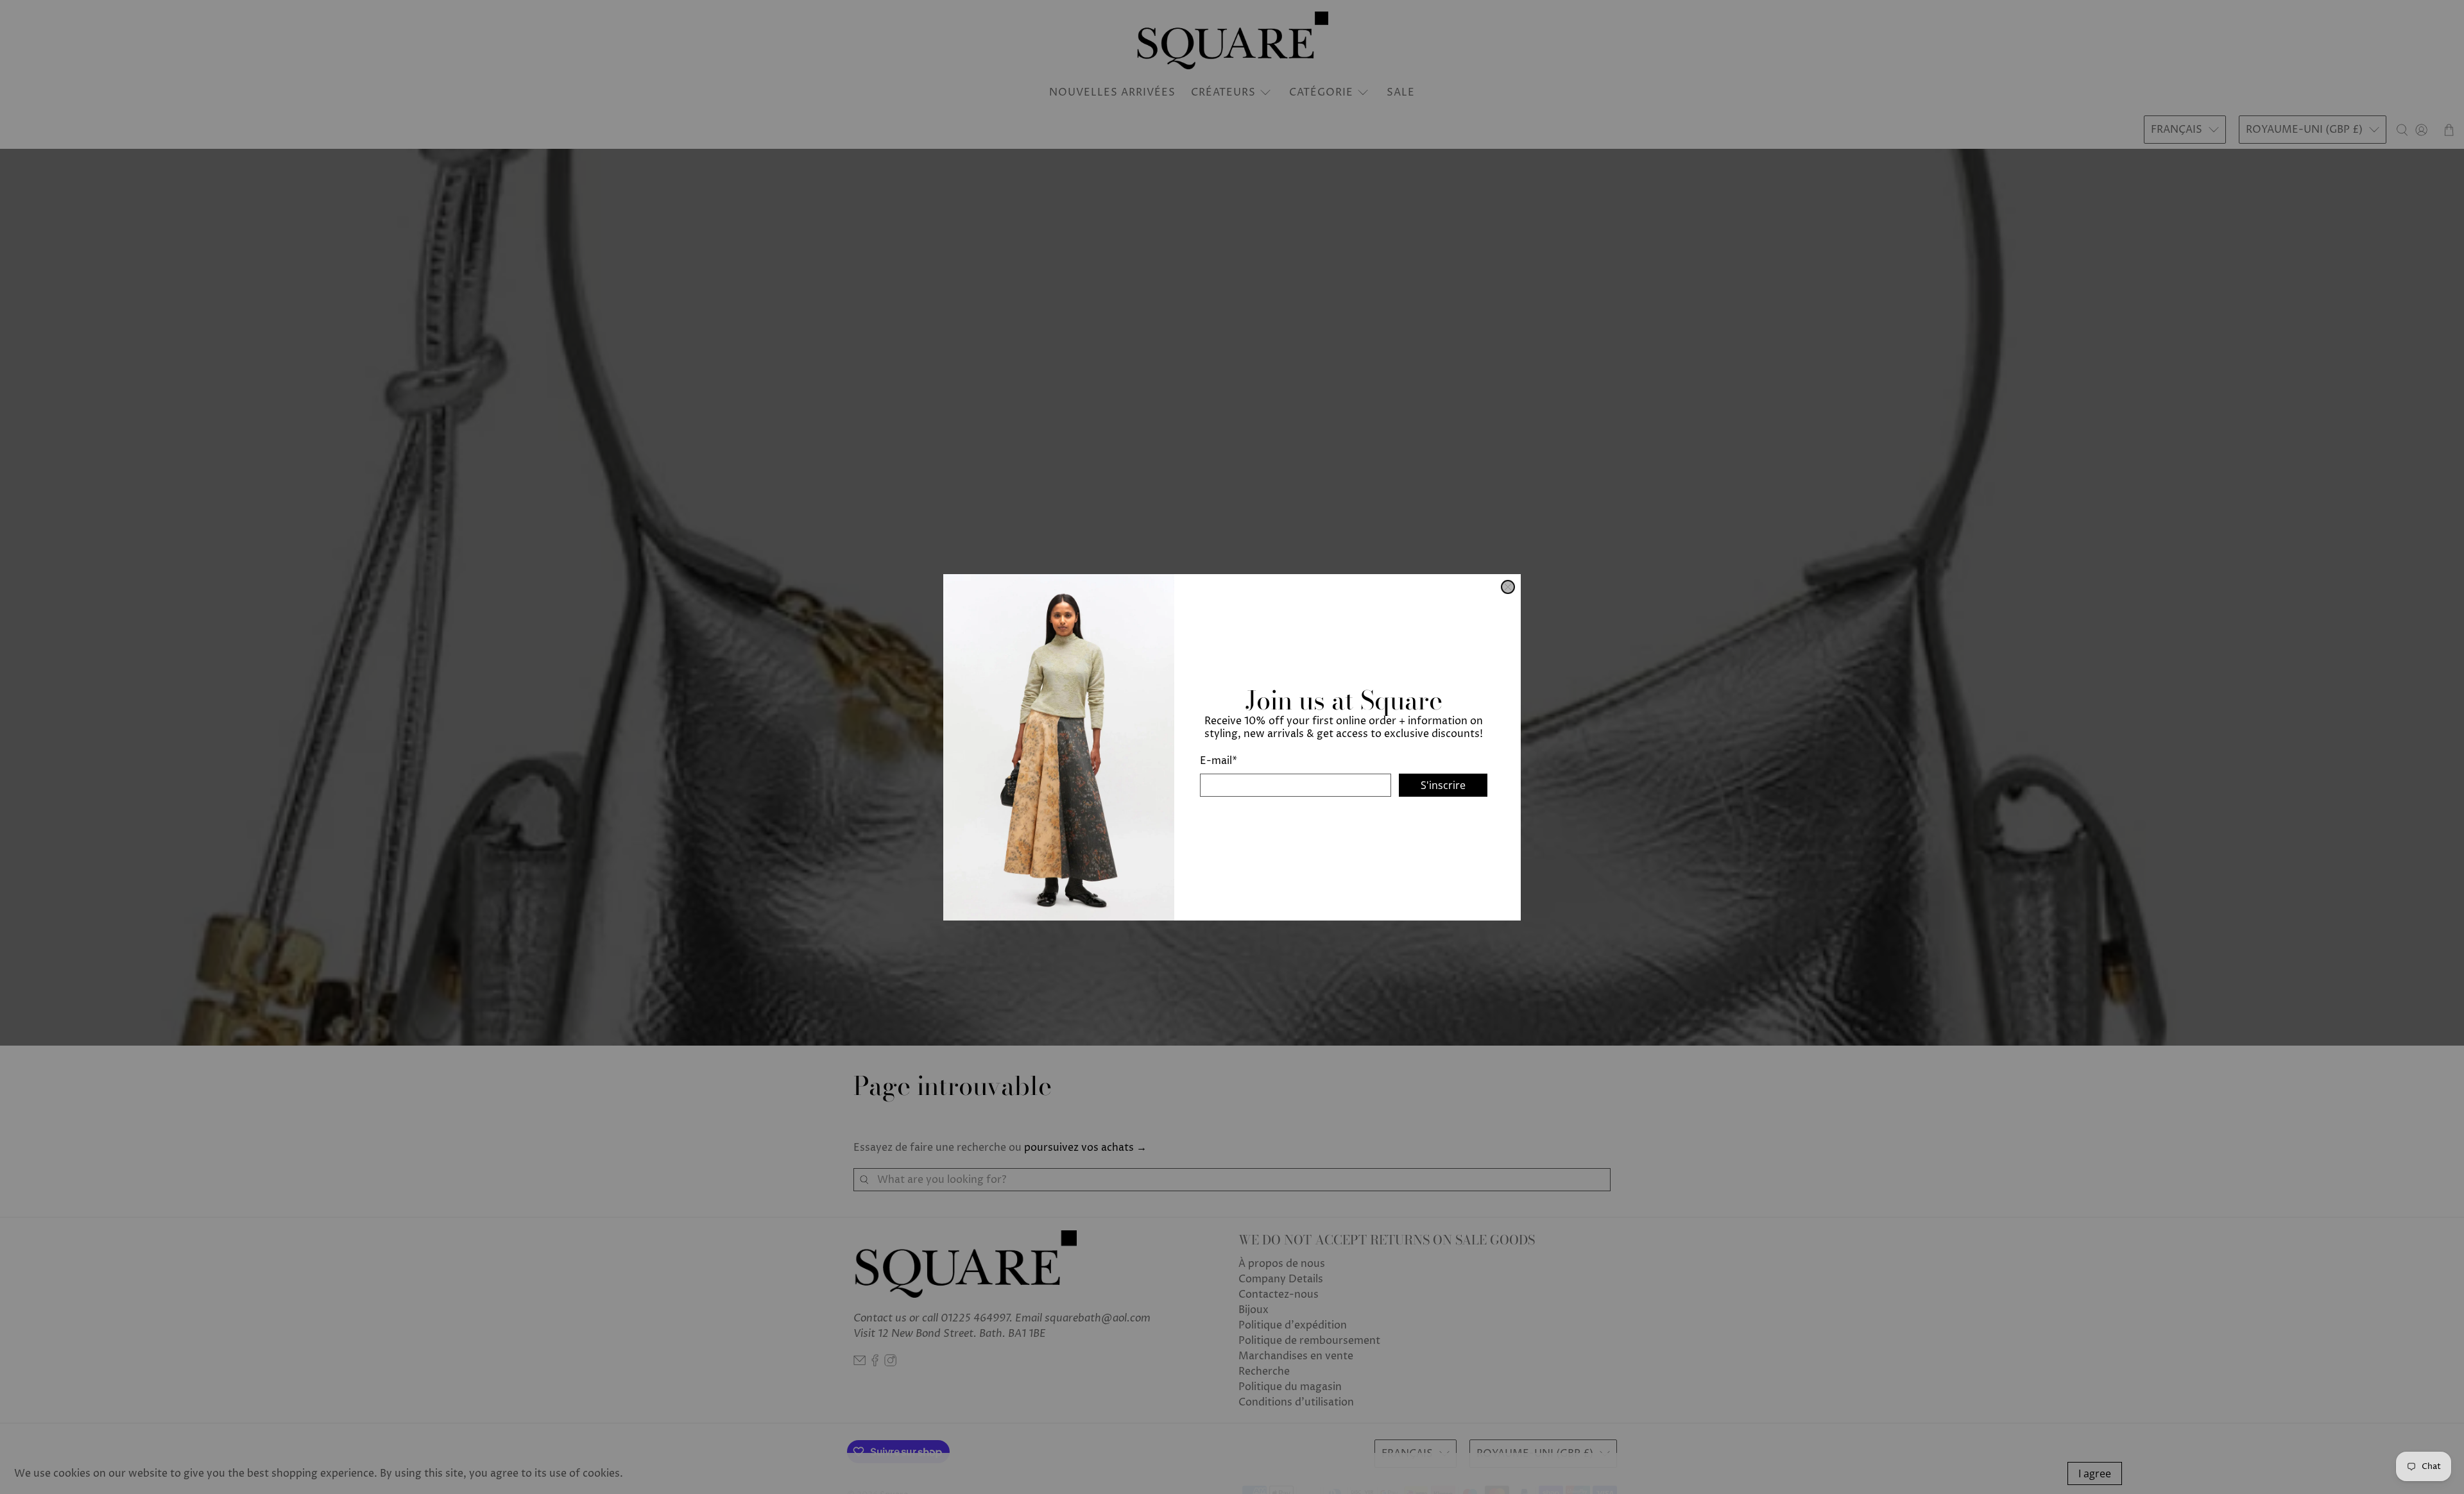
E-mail (1219, 760)
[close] (1508, 587)
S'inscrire (1443, 785)
